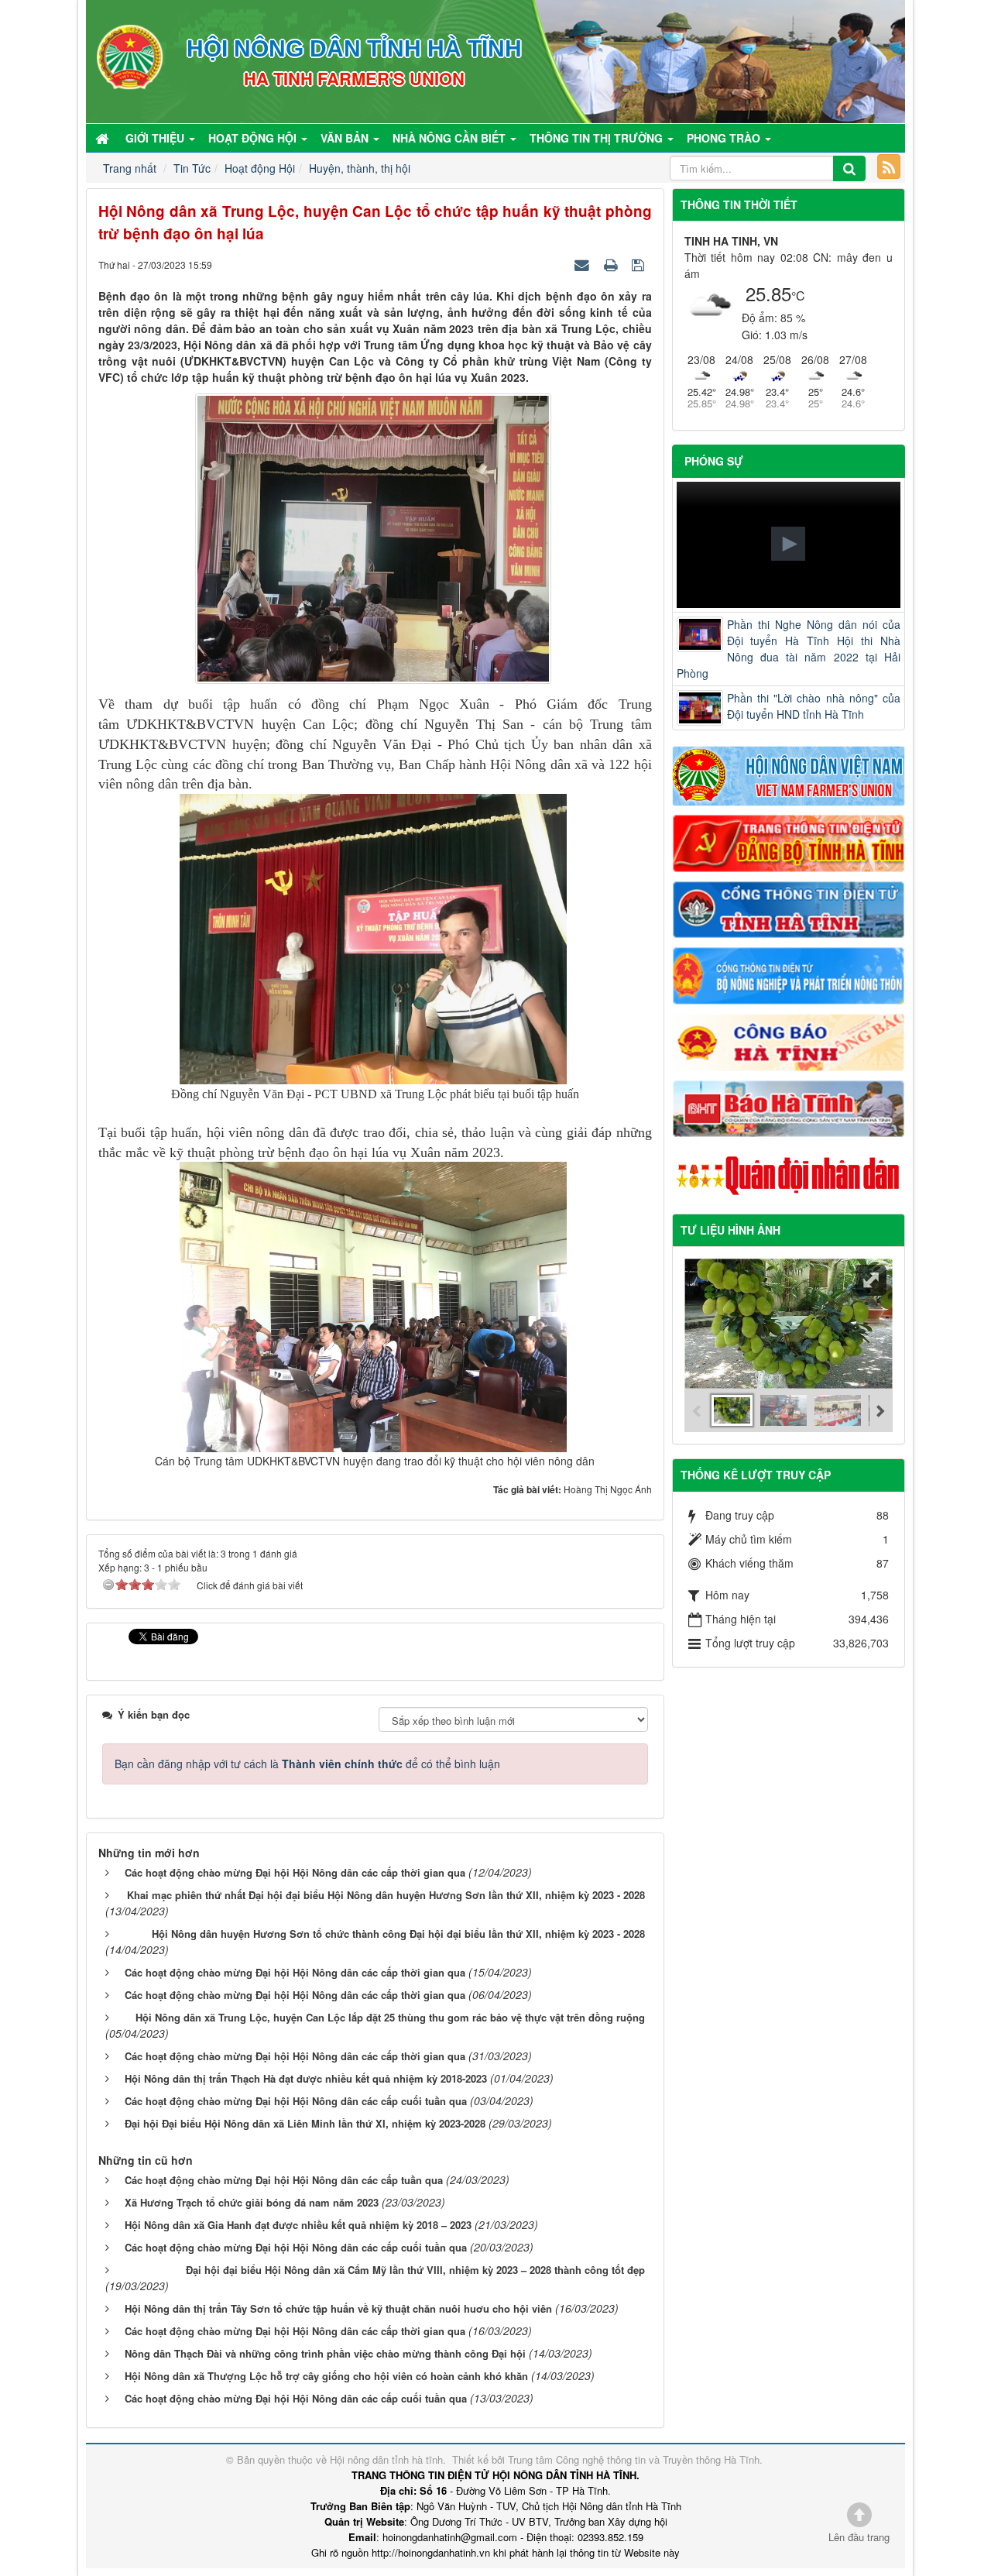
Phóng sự (714, 461)
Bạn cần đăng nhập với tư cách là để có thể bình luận (307, 1764)
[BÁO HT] (789, 1107)
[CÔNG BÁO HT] (789, 1040)
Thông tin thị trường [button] (598, 138)
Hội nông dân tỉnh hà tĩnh (386, 2459)
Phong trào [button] (725, 138)
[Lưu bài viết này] (640, 264)
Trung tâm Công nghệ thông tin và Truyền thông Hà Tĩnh (634, 2459)
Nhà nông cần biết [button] (451, 138)
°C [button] (798, 295)
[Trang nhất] (104, 138)
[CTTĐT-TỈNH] (789, 908)
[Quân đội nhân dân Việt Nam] (789, 1174)
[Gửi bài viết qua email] (584, 264)
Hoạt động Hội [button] (254, 138)
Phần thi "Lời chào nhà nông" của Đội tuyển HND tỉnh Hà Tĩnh (814, 706)
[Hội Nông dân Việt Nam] (789, 775)
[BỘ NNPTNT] (789, 974)
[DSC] (789, 842)
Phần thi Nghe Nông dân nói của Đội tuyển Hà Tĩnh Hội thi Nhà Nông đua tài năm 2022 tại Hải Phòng (789, 649)
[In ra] (612, 264)
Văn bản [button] (346, 138)
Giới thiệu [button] (156, 138)
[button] (788, 544)
